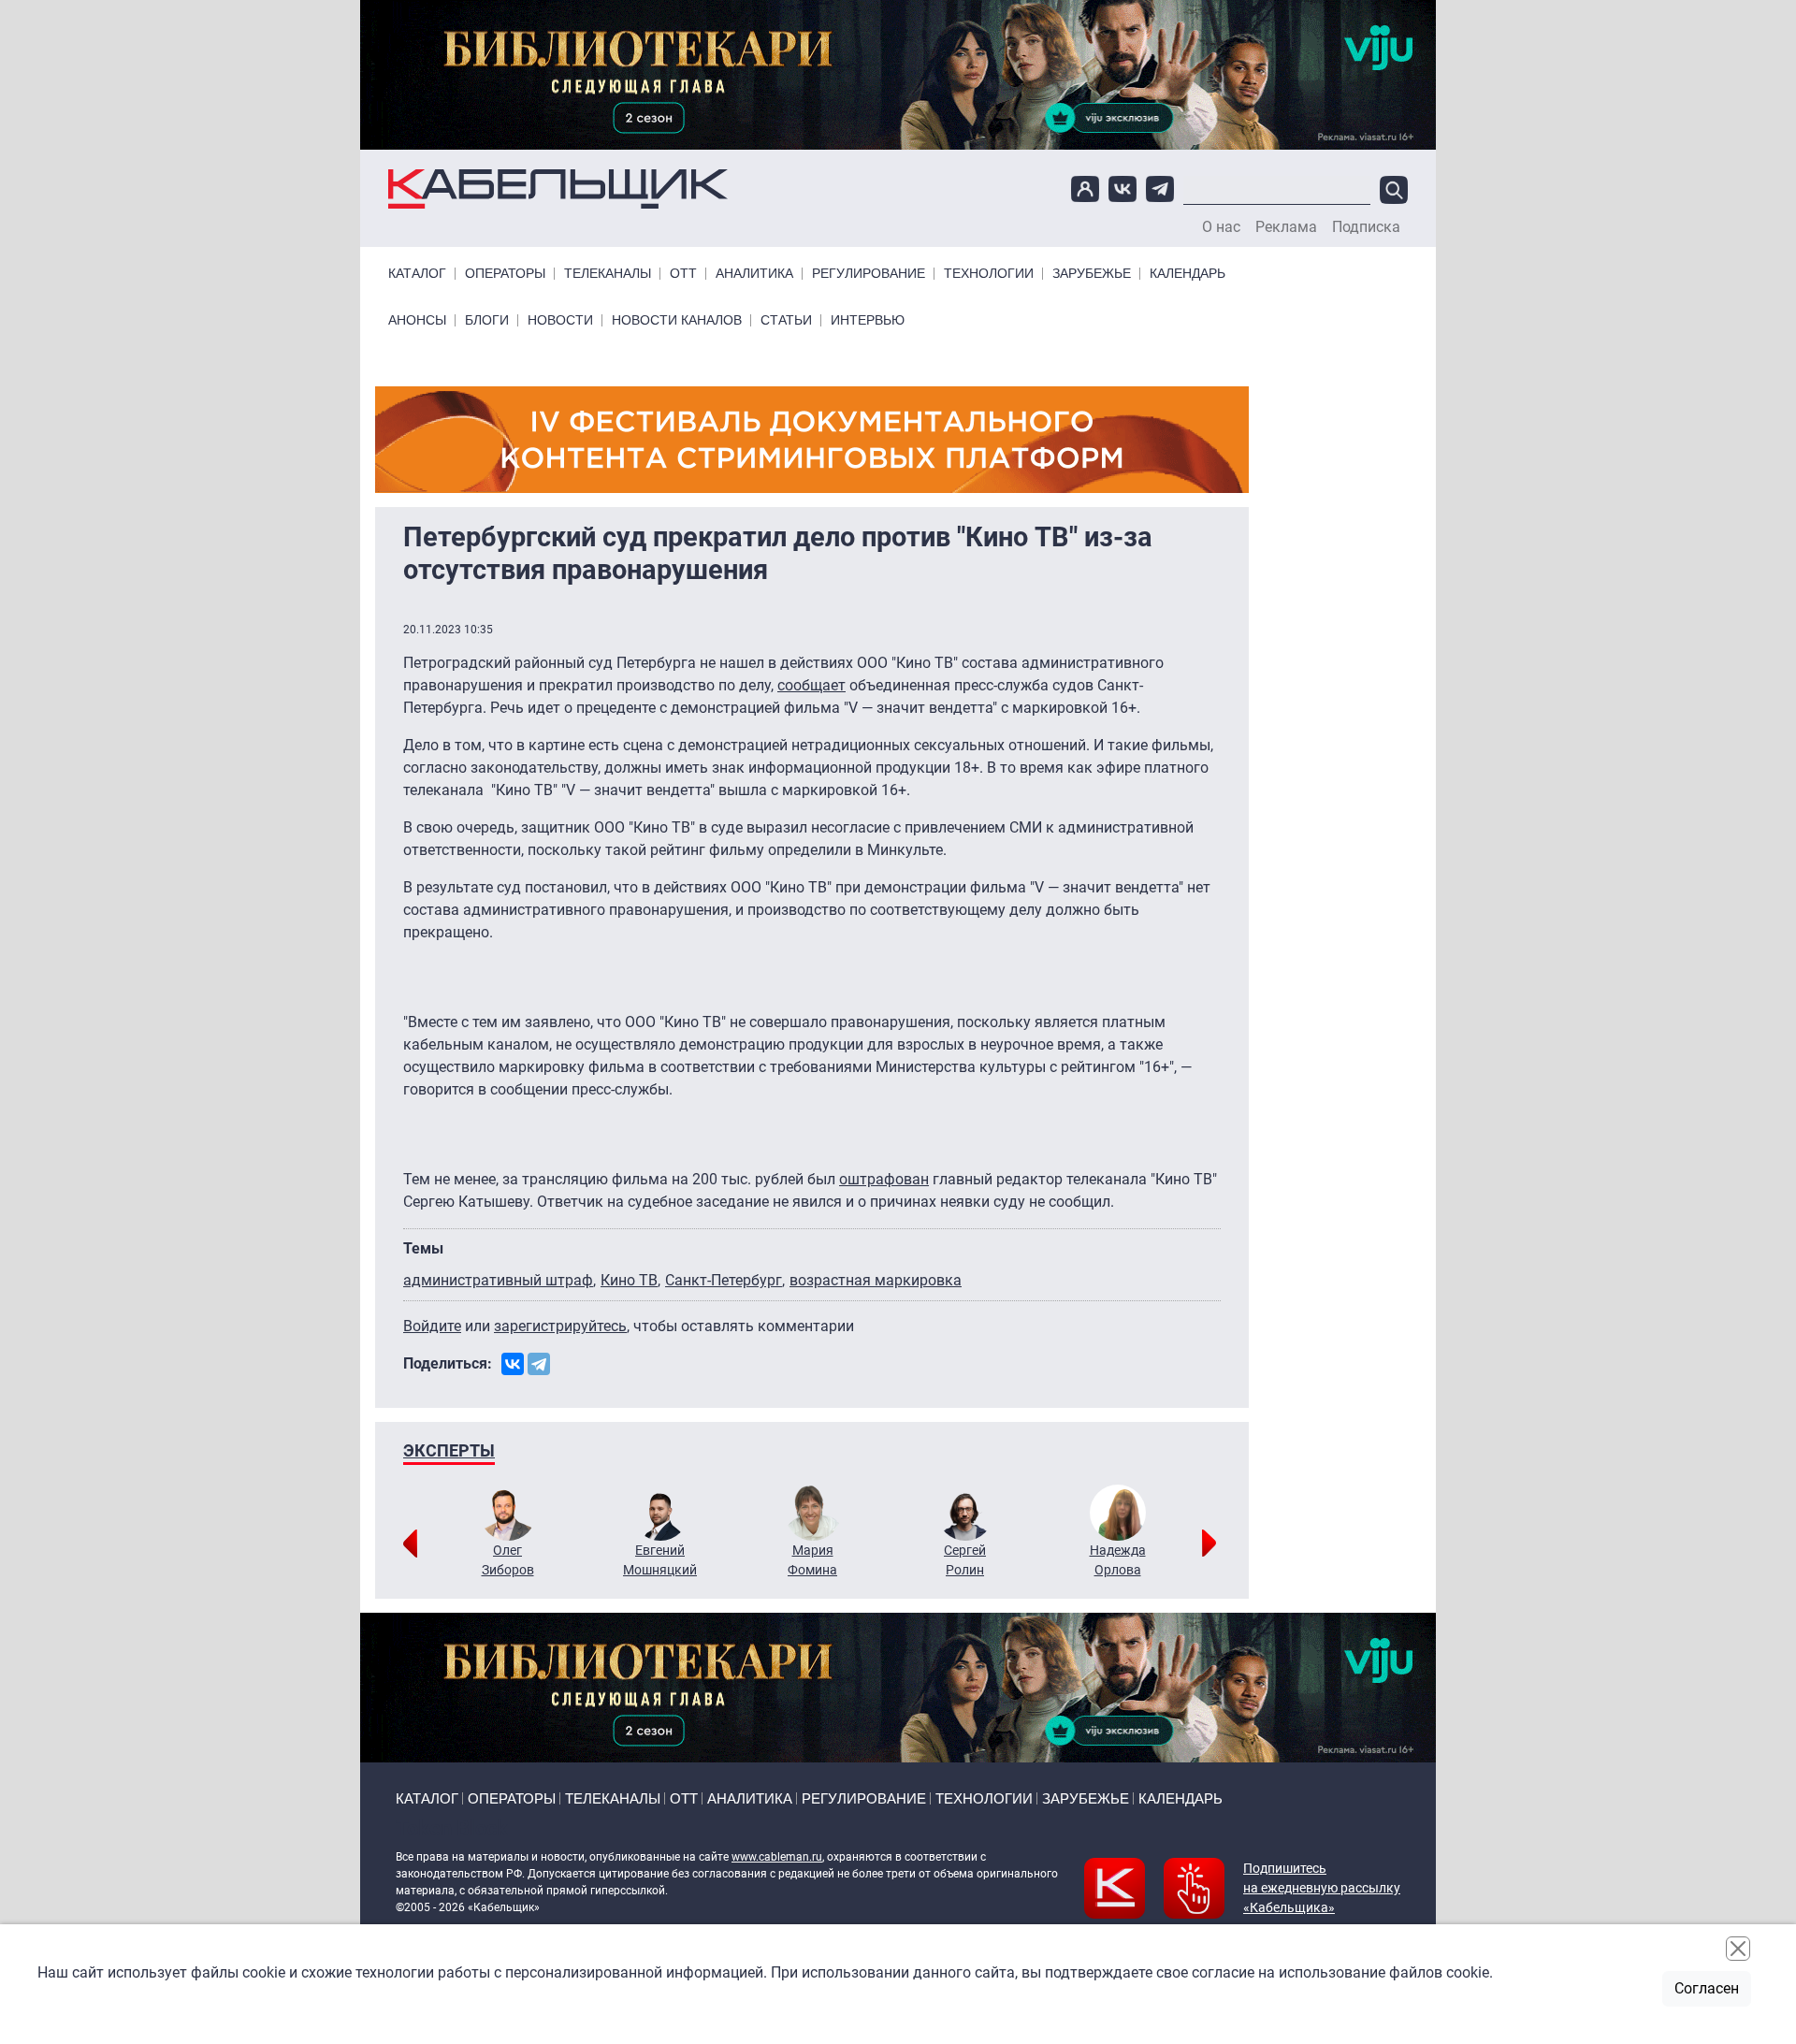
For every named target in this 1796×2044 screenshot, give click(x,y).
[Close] (1738, 1949)
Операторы (505, 274)
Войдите (432, 1326)
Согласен (1707, 1988)
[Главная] (558, 189)
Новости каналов (677, 320)
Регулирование (869, 274)
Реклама (1286, 227)
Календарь (1188, 274)
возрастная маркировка (876, 1280)
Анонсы (417, 320)
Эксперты (449, 1450)
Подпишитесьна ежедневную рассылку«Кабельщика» (1322, 1888)
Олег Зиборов (508, 1560)
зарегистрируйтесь (560, 1326)
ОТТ (683, 274)
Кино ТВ (629, 1280)
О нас (1221, 227)
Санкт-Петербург (724, 1280)
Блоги (487, 320)
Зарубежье (1092, 274)
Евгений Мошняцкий (660, 1560)
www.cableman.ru (777, 1857)
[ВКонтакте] (513, 1364)
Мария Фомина (812, 1560)
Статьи (786, 320)
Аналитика (754, 274)
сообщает (811, 685)
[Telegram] (539, 1364)
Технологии (989, 274)
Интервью (868, 320)
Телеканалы (608, 274)
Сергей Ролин (965, 1560)
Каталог (417, 274)
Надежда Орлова (1118, 1560)
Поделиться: (448, 1363)
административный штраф (498, 1280)
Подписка (1366, 227)
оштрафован (884, 1179)
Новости (560, 320)
